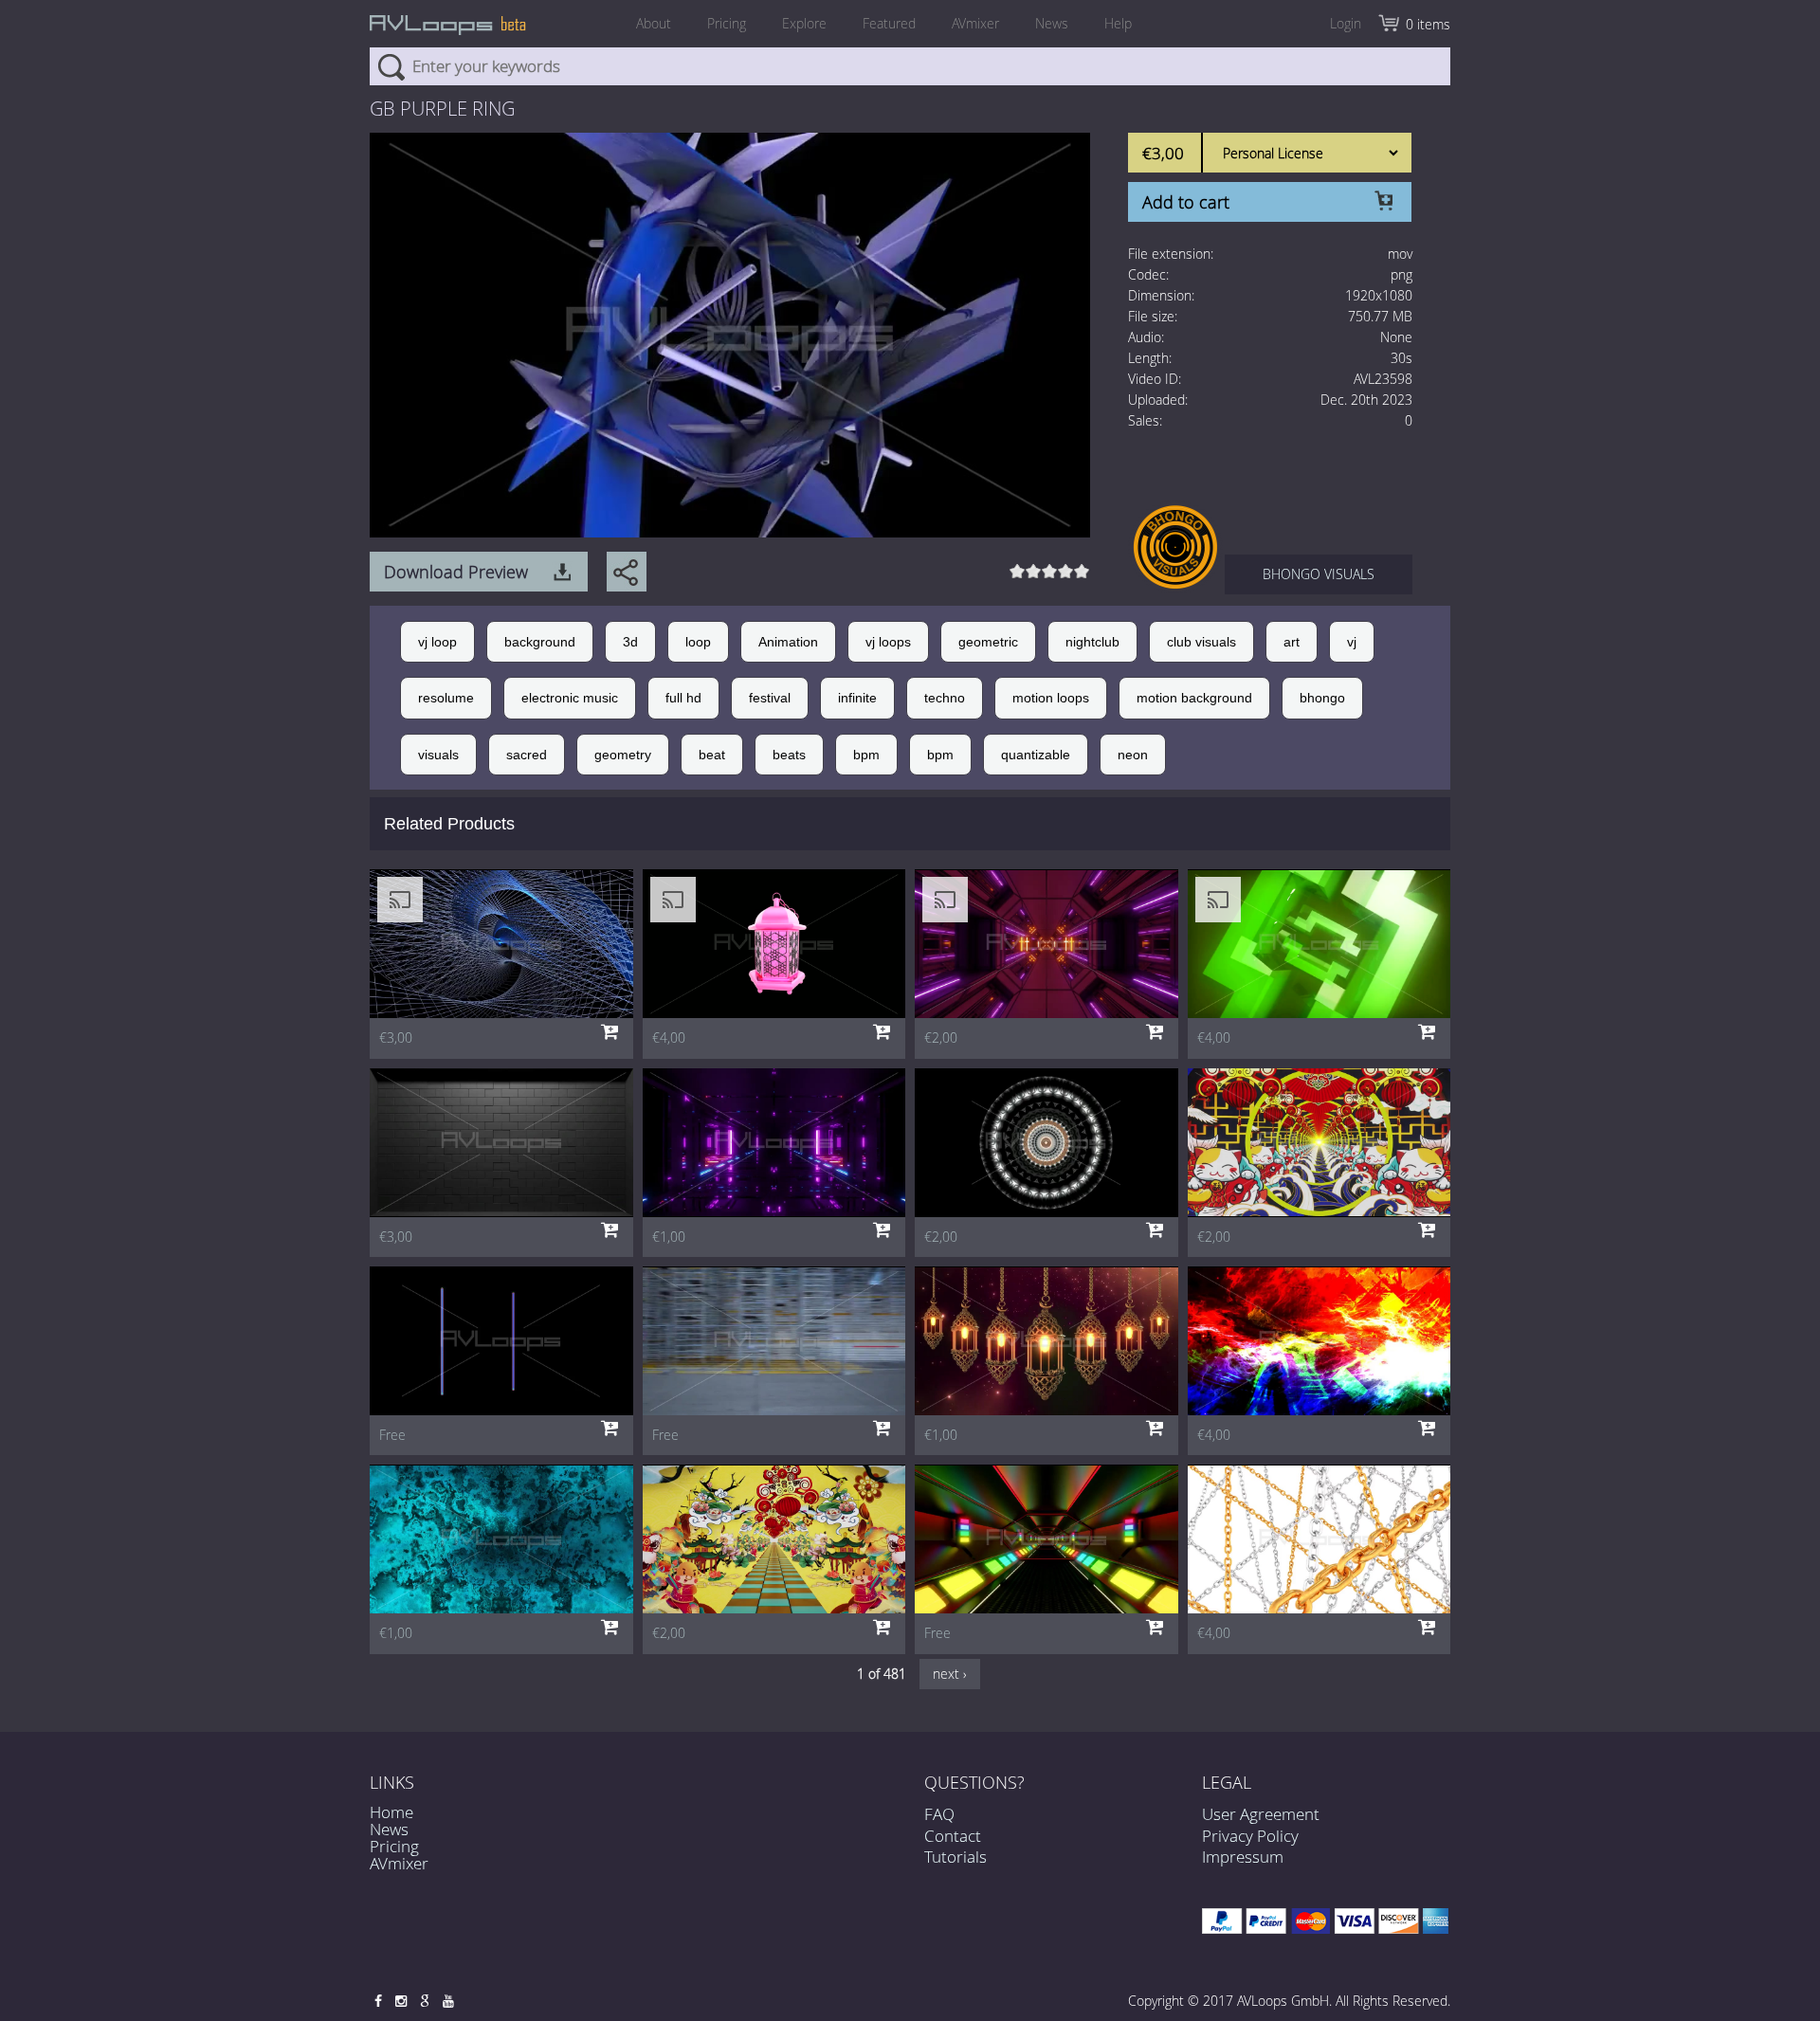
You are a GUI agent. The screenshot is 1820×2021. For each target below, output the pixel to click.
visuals (438, 755)
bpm (866, 755)
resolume (446, 698)
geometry (623, 755)
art (1292, 642)
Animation (788, 642)
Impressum (1243, 1857)
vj (1352, 642)
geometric (988, 642)
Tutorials (955, 1857)
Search (391, 66)
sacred (527, 755)
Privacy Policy (1250, 1836)
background (540, 642)
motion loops (1051, 698)
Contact (953, 1836)
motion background (1194, 698)
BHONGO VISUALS (1319, 574)
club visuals (1201, 642)
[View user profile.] (1175, 546)
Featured (889, 23)
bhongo (1322, 698)
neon (1133, 755)
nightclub (1092, 642)
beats (789, 755)
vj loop (437, 642)
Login (1346, 23)
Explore (804, 23)
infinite (857, 698)
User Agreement (1261, 1814)
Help (1118, 23)
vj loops (888, 642)
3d (630, 642)
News (1052, 23)
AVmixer (975, 23)
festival (770, 698)
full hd (683, 698)
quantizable (1036, 755)
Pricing (727, 23)
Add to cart (1186, 202)
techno (945, 698)
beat (712, 755)
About (654, 23)
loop (698, 642)
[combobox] (910, 66)
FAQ (939, 1814)
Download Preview (456, 572)
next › (950, 1674)
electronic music (570, 698)
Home (391, 1812)
